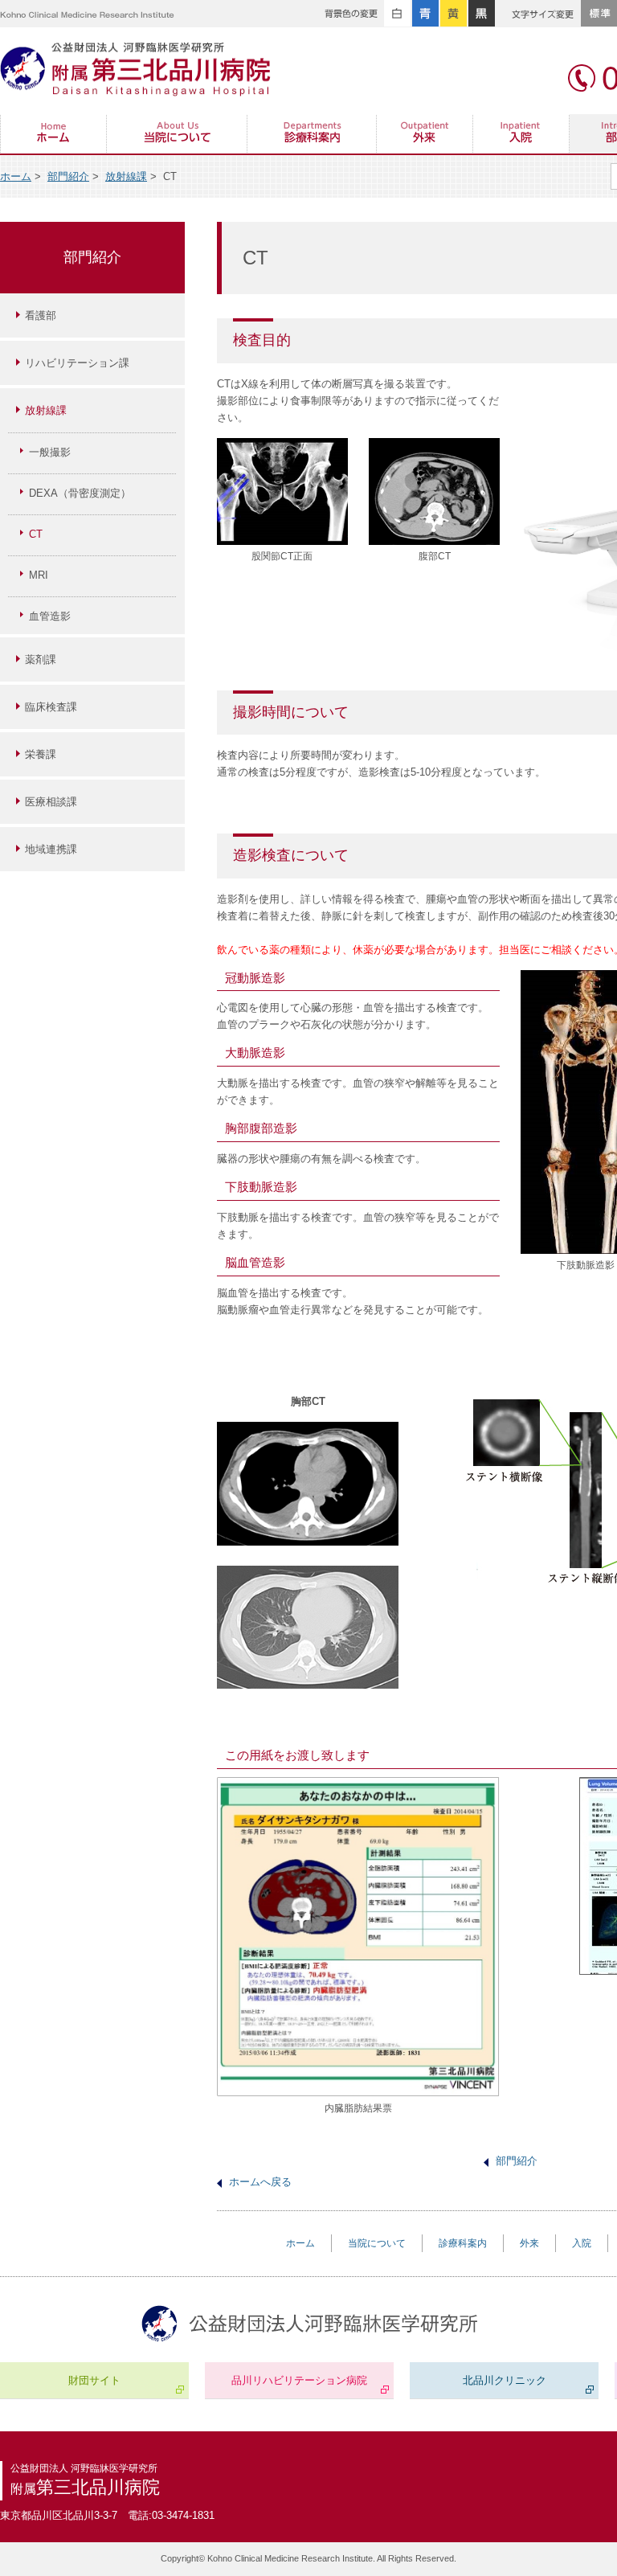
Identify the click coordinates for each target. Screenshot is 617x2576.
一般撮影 (50, 452)
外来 (425, 135)
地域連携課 (51, 849)
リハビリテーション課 (77, 363)
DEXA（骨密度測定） (80, 493)
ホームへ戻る (260, 2182)
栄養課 (41, 754)
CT (36, 534)
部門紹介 (68, 176)
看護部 (41, 315)
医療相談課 (51, 802)
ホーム (53, 135)
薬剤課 (41, 659)
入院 (521, 135)
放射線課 (126, 176)
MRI (39, 575)
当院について (177, 135)
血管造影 (50, 616)
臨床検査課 (51, 707)
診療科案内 (312, 135)
